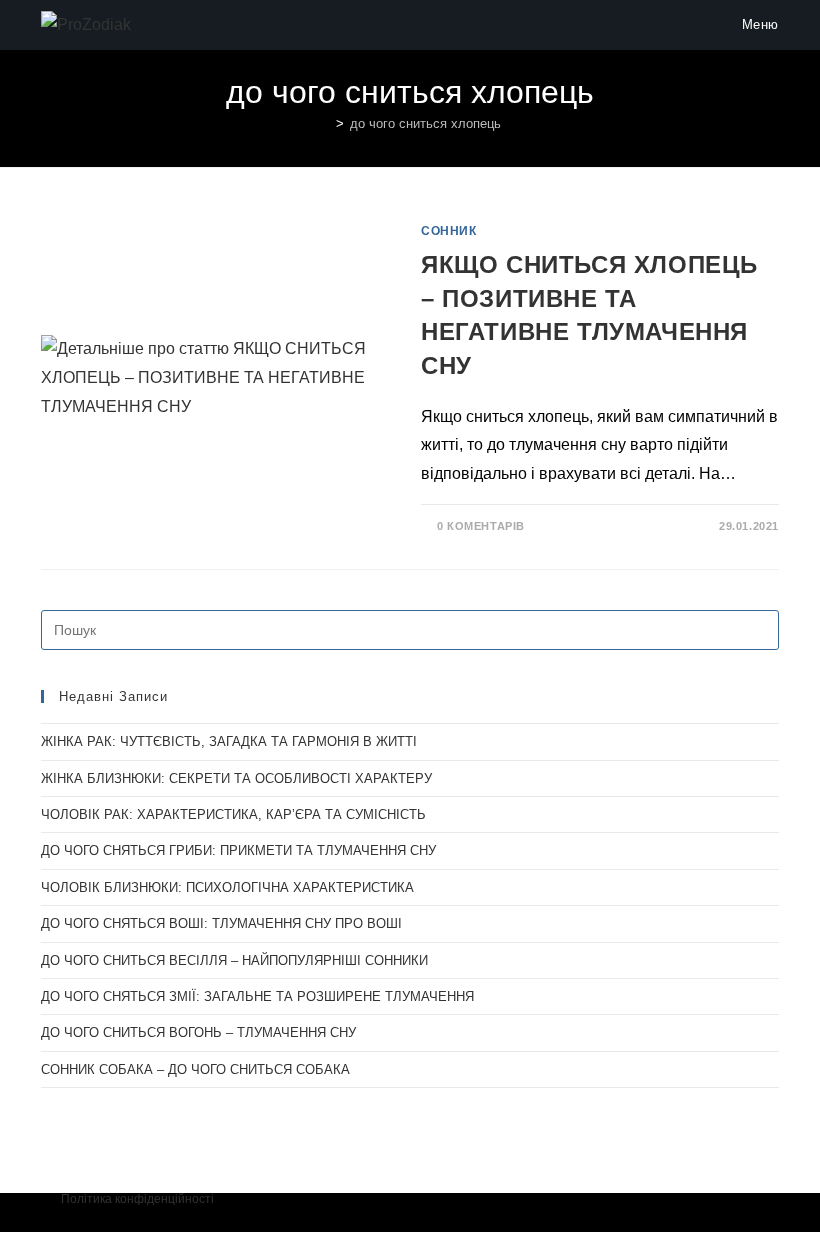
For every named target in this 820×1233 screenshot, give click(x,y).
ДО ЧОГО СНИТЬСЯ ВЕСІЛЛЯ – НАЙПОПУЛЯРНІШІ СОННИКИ (234, 960)
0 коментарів (481, 526)
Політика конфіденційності (137, 1199)
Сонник (449, 231)
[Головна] (325, 123)
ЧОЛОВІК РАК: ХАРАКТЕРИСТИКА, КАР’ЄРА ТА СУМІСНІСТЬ (233, 814)
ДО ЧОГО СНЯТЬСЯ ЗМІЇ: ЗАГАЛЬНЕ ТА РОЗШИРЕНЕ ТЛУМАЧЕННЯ (257, 996)
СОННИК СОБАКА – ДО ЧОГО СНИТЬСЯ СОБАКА (195, 1069)
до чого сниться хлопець (425, 123)
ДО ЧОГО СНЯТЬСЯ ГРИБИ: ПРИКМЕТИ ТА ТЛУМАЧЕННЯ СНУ (238, 850)
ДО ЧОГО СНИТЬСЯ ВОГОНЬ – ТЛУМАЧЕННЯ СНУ (198, 1032)
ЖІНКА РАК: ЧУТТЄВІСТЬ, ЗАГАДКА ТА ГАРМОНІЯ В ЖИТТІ (229, 741)
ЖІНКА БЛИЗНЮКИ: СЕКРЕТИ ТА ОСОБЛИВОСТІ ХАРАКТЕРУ (236, 778)
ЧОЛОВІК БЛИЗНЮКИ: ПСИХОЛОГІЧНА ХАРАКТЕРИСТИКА (227, 887)
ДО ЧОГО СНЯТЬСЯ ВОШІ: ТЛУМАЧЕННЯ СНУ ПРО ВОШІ (221, 923)
